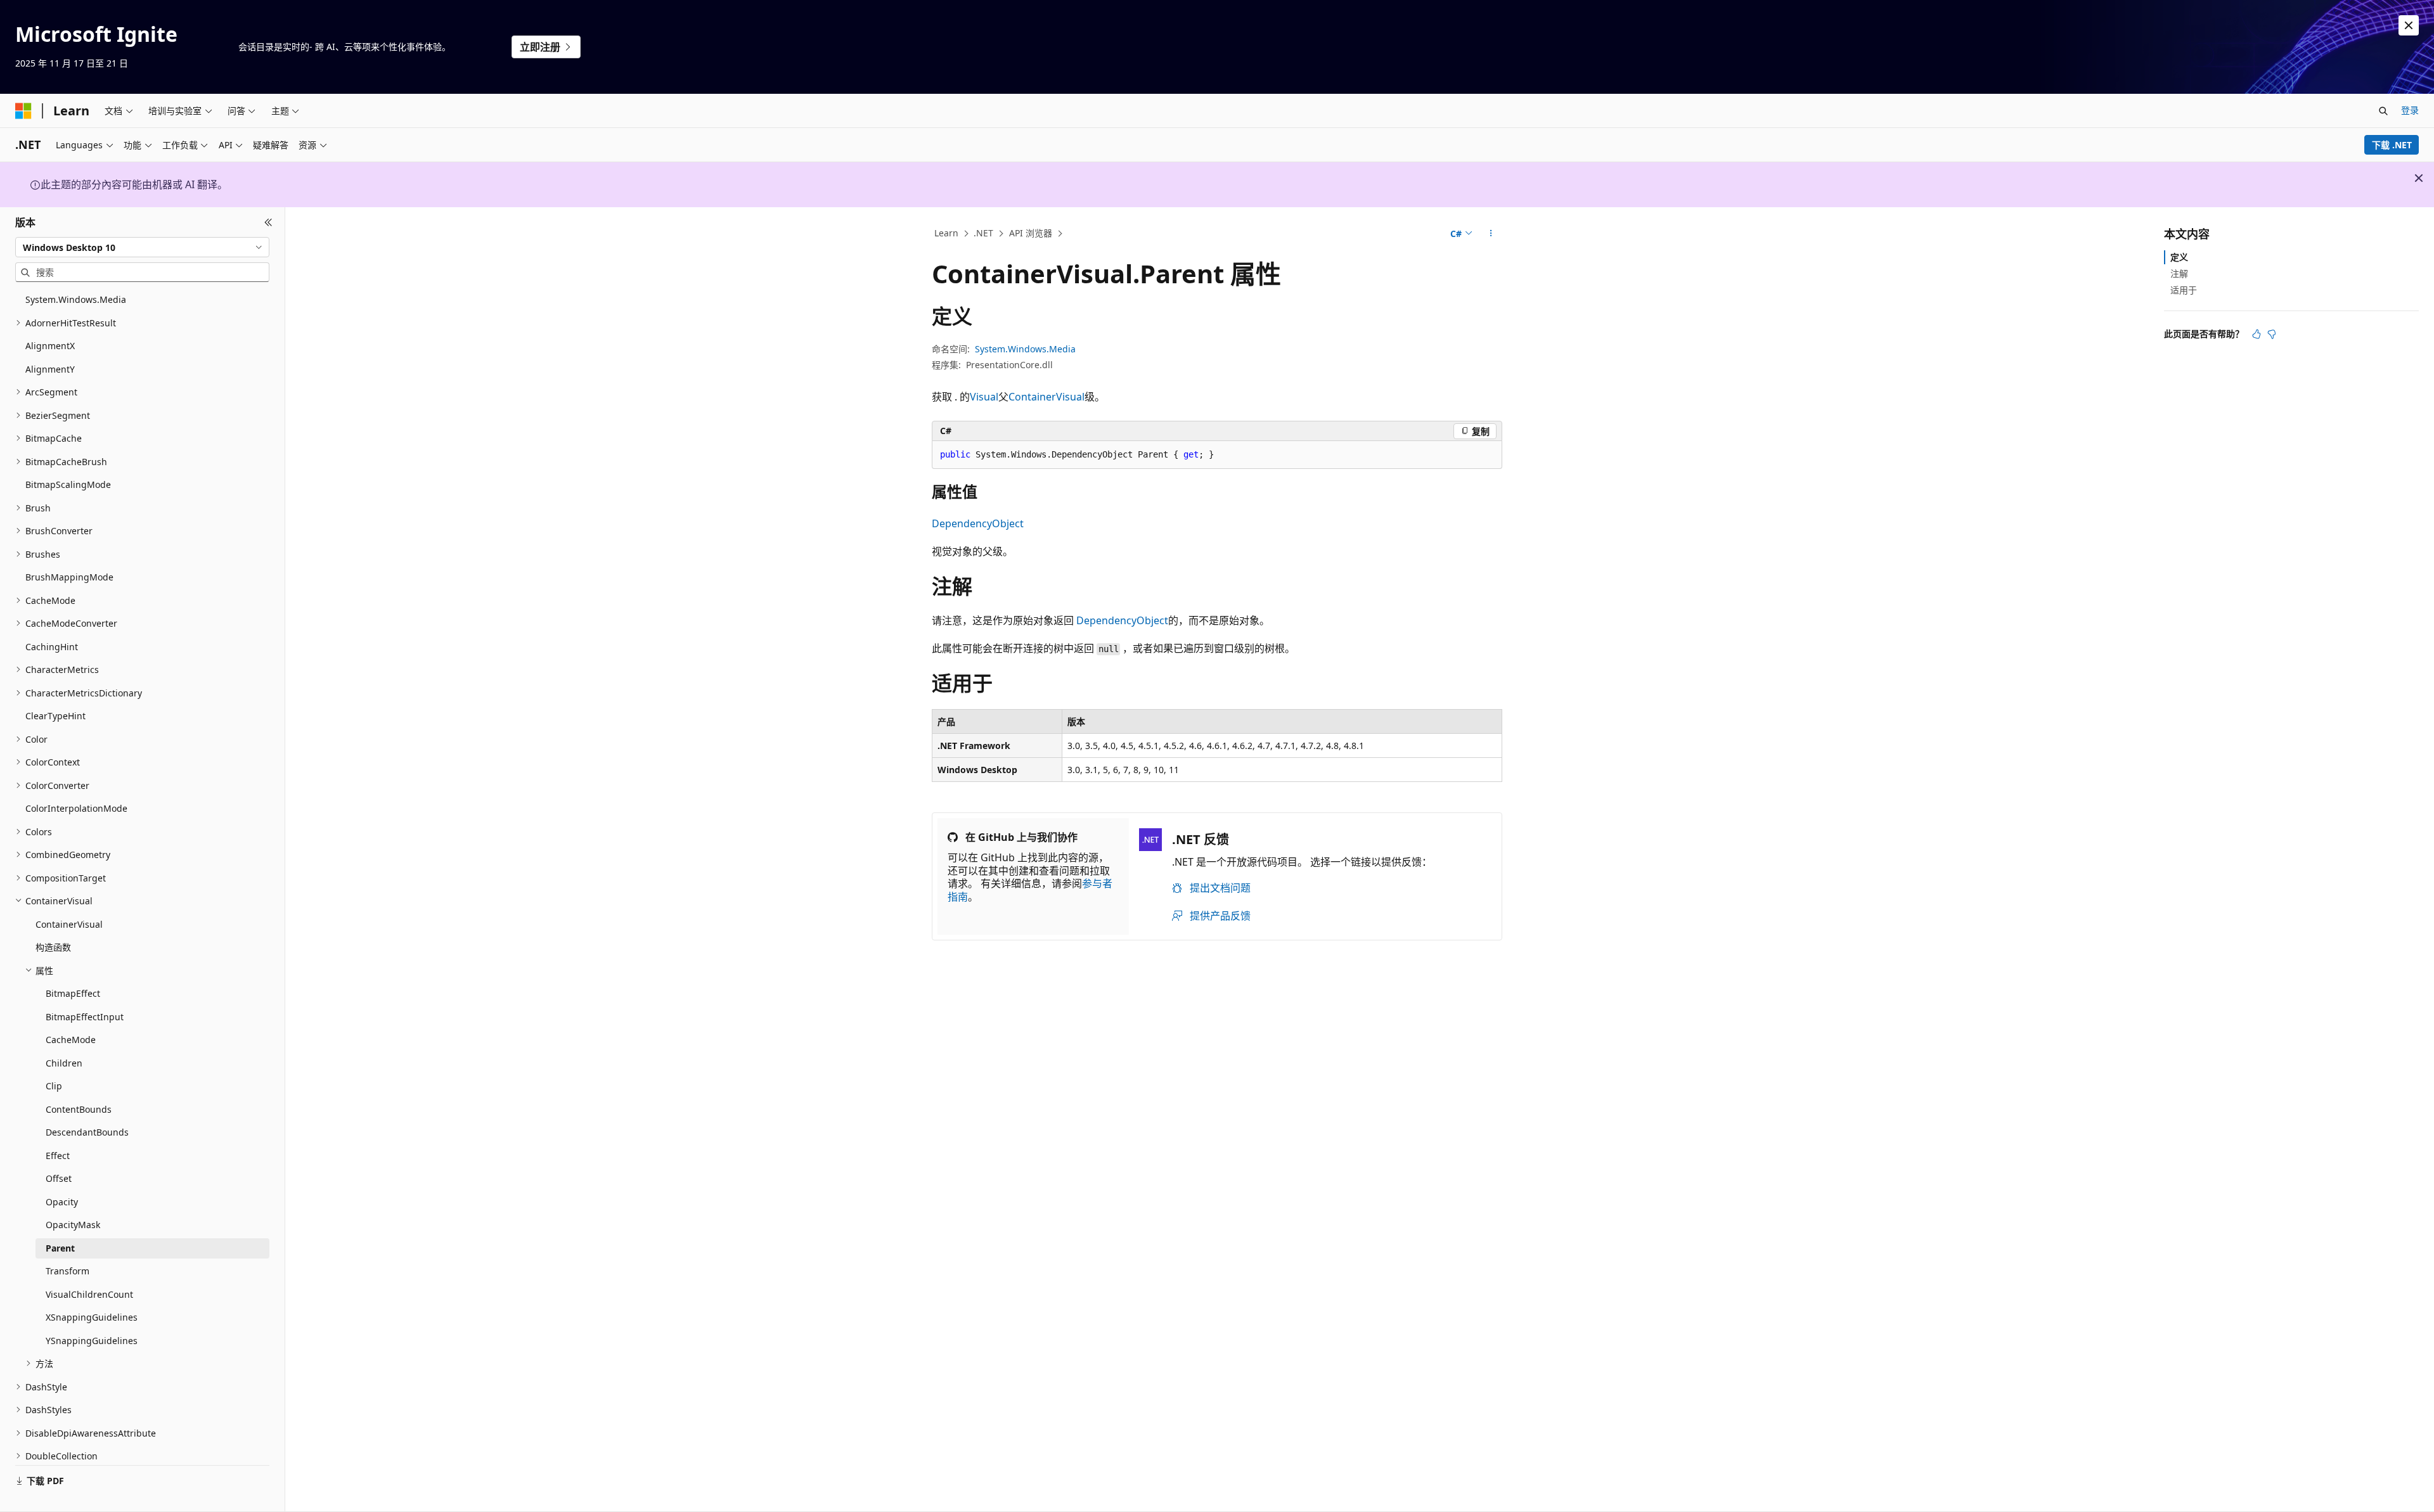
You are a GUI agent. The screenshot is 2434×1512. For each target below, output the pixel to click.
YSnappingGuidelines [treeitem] (92, 1341)
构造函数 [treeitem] (53, 947)
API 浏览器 (1031, 233)
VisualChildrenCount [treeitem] (89, 1294)
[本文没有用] (2272, 334)
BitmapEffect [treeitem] (73, 993)
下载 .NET (2392, 145)
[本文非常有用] (2257, 334)
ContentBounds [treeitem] (79, 1109)
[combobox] (142, 247)
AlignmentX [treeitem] (50, 346)
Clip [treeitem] (54, 1086)
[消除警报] (2409, 25)
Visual (984, 397)
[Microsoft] (23, 111)
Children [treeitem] (64, 1063)
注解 (2179, 273)
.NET (983, 233)
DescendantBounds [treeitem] (87, 1132)
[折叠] (268, 222)
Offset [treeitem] (59, 1178)
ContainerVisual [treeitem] (69, 924)
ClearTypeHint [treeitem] (55, 716)
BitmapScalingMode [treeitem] (68, 484)
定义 (2179, 257)
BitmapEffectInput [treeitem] (85, 1017)
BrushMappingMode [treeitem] (69, 577)
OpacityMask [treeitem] (73, 1225)
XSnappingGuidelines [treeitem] (92, 1317)
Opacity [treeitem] (62, 1202)
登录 (2410, 110)
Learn (946, 233)
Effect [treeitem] (58, 1156)
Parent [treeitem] (60, 1248)
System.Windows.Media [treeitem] (76, 299)
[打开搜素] (2383, 111)
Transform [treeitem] (68, 1271)
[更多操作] (1491, 234)
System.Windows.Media (1025, 349)
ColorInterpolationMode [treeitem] (76, 808)
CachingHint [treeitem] (52, 647)
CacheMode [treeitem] (71, 1040)
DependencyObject (978, 523)
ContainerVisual (1046, 397)
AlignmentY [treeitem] (50, 369)
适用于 (2184, 290)
